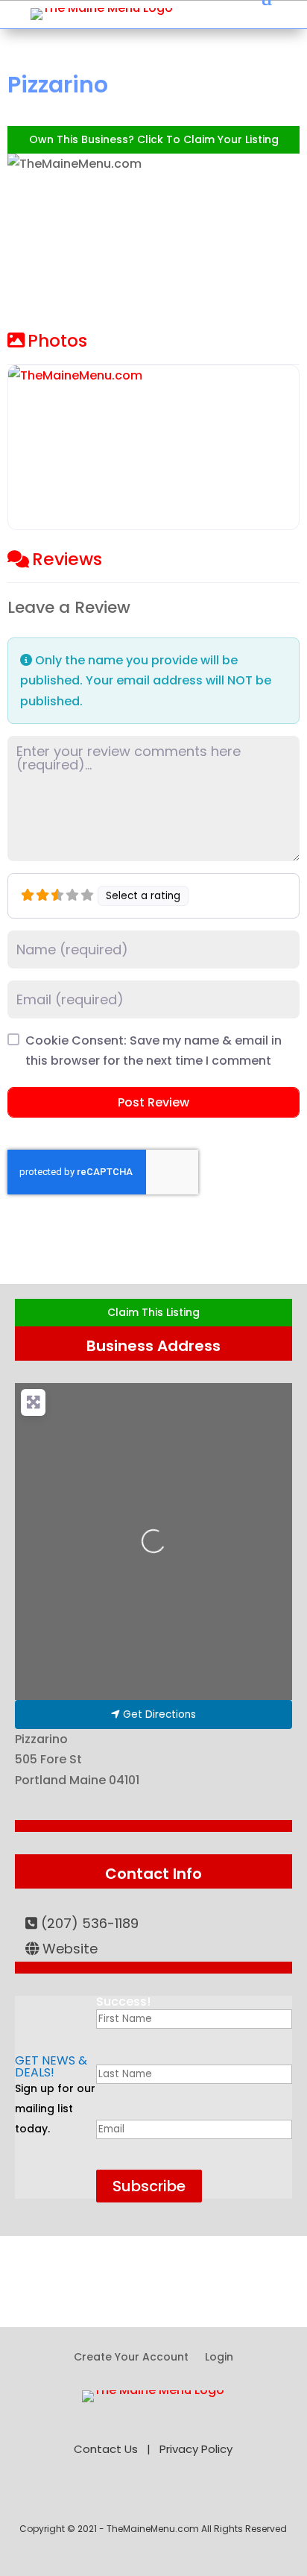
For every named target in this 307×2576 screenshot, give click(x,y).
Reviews (67, 559)
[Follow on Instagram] (216, 2496)
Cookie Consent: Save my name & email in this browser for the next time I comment (153, 1051)
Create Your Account (131, 2358)
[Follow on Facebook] (91, 2496)
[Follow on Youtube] (185, 2496)
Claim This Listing (153, 1312)
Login (219, 2358)
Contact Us (106, 2449)
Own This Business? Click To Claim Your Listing (154, 139)
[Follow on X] (122, 2496)
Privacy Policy (196, 2449)
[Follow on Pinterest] (153, 2496)
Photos (57, 341)
